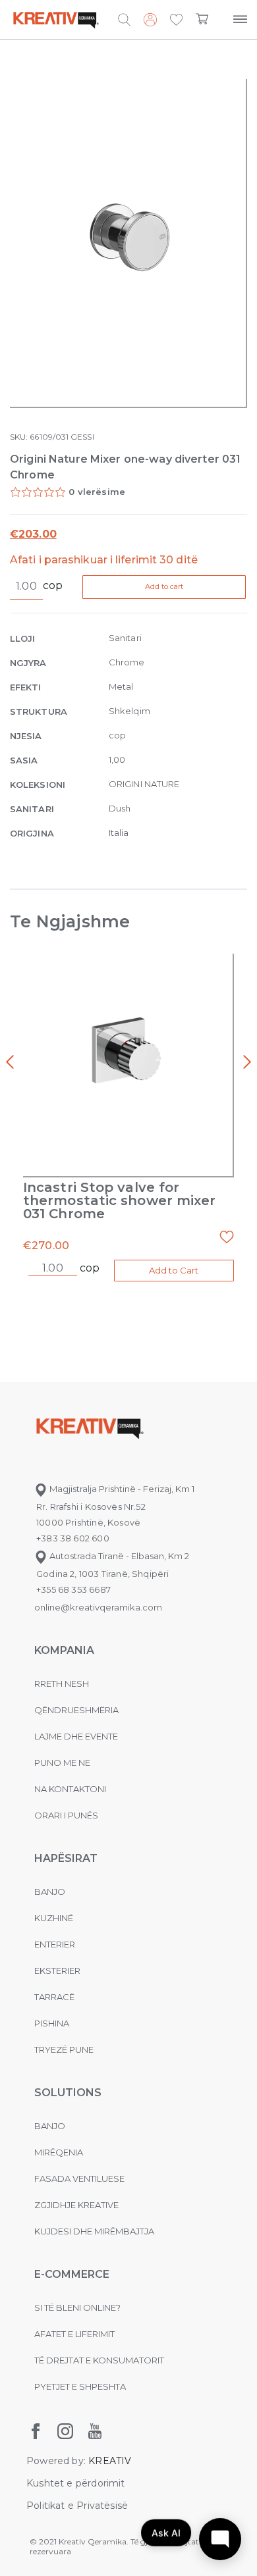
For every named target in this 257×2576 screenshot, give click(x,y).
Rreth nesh (62, 1684)
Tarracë (54, 1997)
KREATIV (110, 2461)
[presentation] (10, 1062)
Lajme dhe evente (76, 1736)
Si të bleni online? (77, 2307)
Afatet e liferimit (74, 2334)
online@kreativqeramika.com (98, 1607)
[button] (176, 20)
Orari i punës (66, 1815)
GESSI (82, 437)
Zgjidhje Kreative (76, 2205)
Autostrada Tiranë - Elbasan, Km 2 (118, 1556)
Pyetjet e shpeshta (80, 2386)
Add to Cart (174, 1270)
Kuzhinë (54, 1918)
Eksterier (57, 1971)
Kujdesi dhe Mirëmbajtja (94, 2231)
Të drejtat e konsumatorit (99, 2360)
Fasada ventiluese (79, 2178)
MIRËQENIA (59, 2152)
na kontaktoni (70, 1789)
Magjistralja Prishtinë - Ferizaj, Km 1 (121, 1489)
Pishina (52, 2023)
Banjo (50, 1892)
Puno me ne (62, 1763)
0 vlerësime (97, 492)
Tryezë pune (64, 2049)
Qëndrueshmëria (76, 1710)
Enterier (55, 1944)
